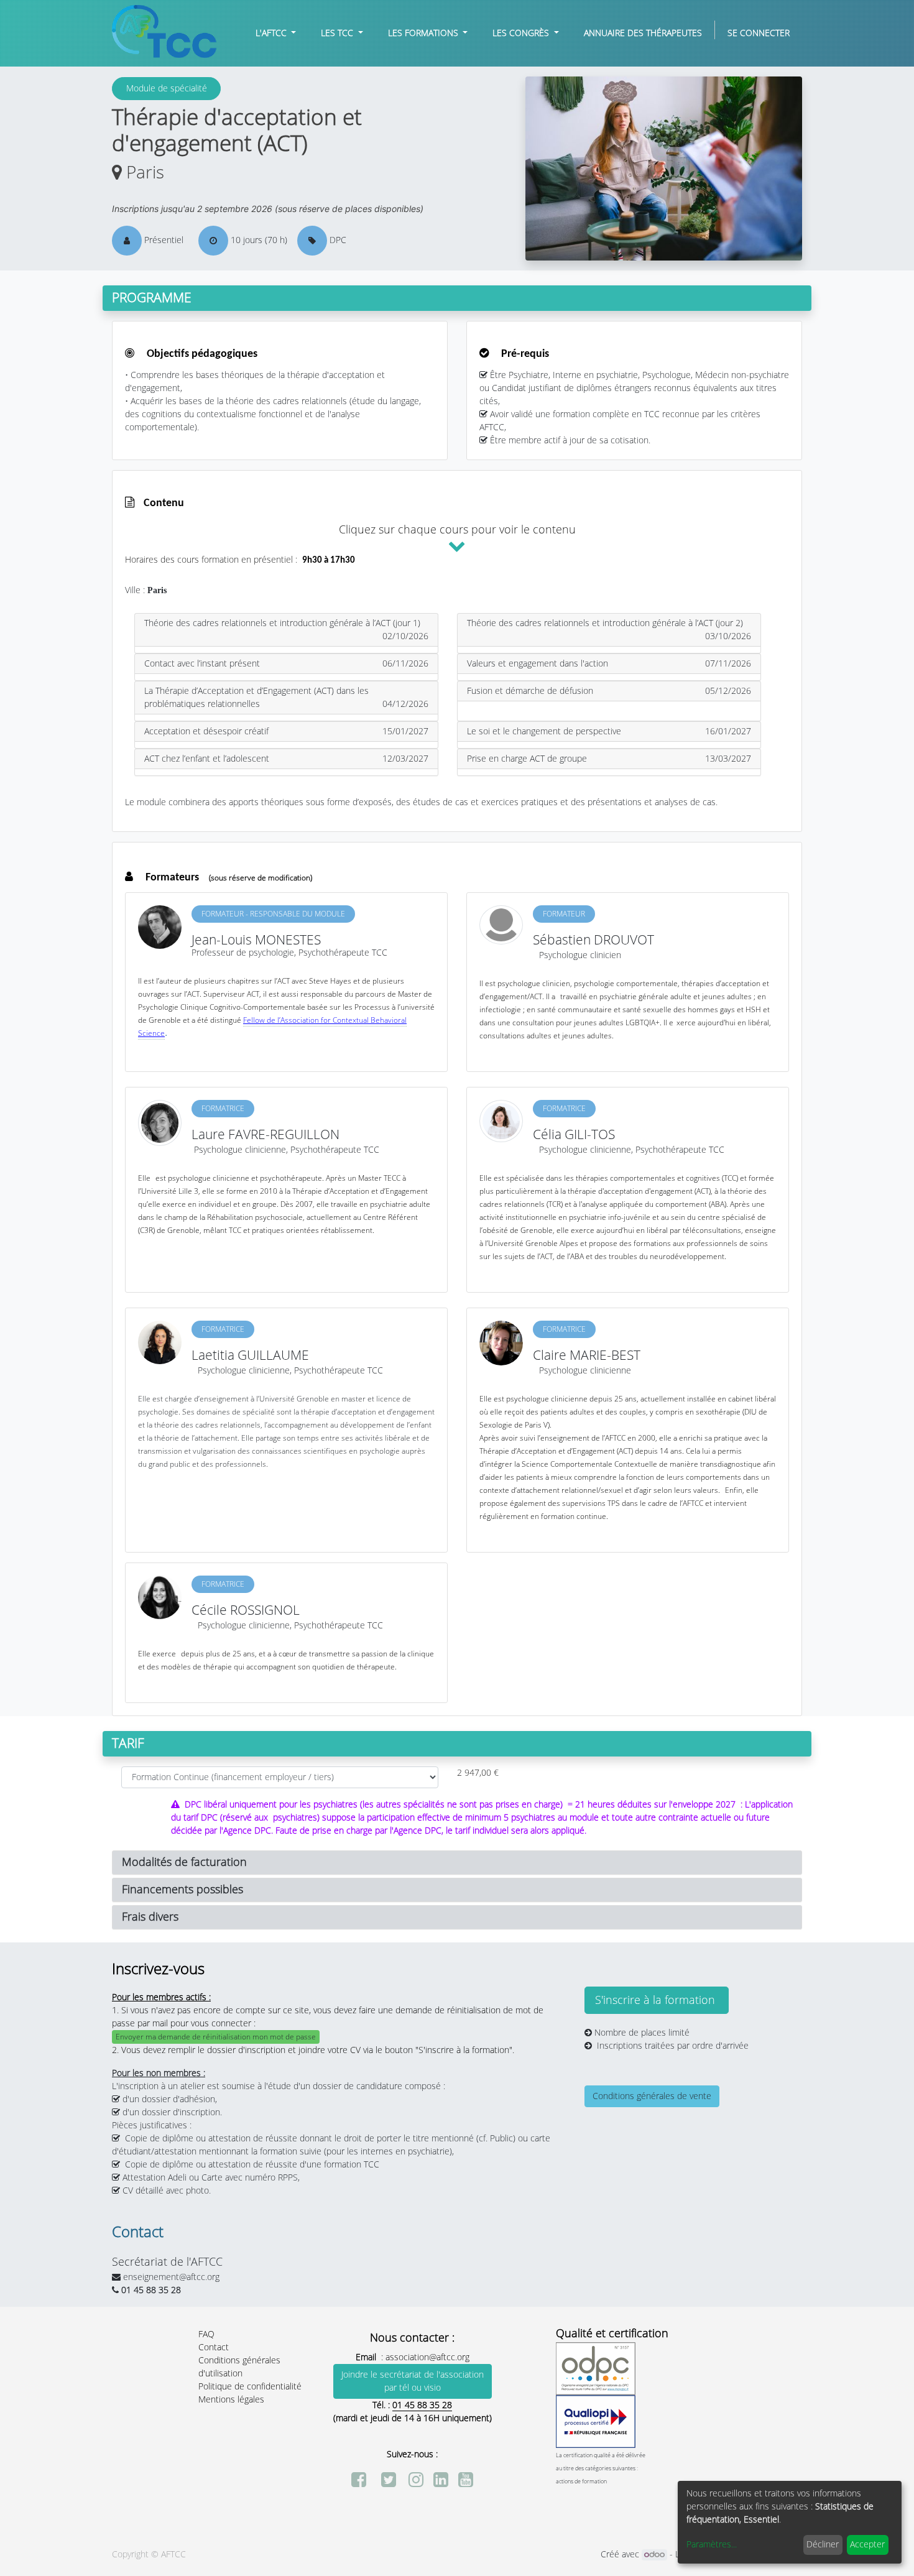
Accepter (867, 2545)
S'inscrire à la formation (657, 2000)
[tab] (286, 630)
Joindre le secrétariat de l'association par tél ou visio (413, 2381)
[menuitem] (643, 33)
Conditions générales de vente (652, 2096)
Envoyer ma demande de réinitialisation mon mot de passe (216, 2037)
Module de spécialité (167, 89)
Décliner (823, 2545)
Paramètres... (712, 2545)
